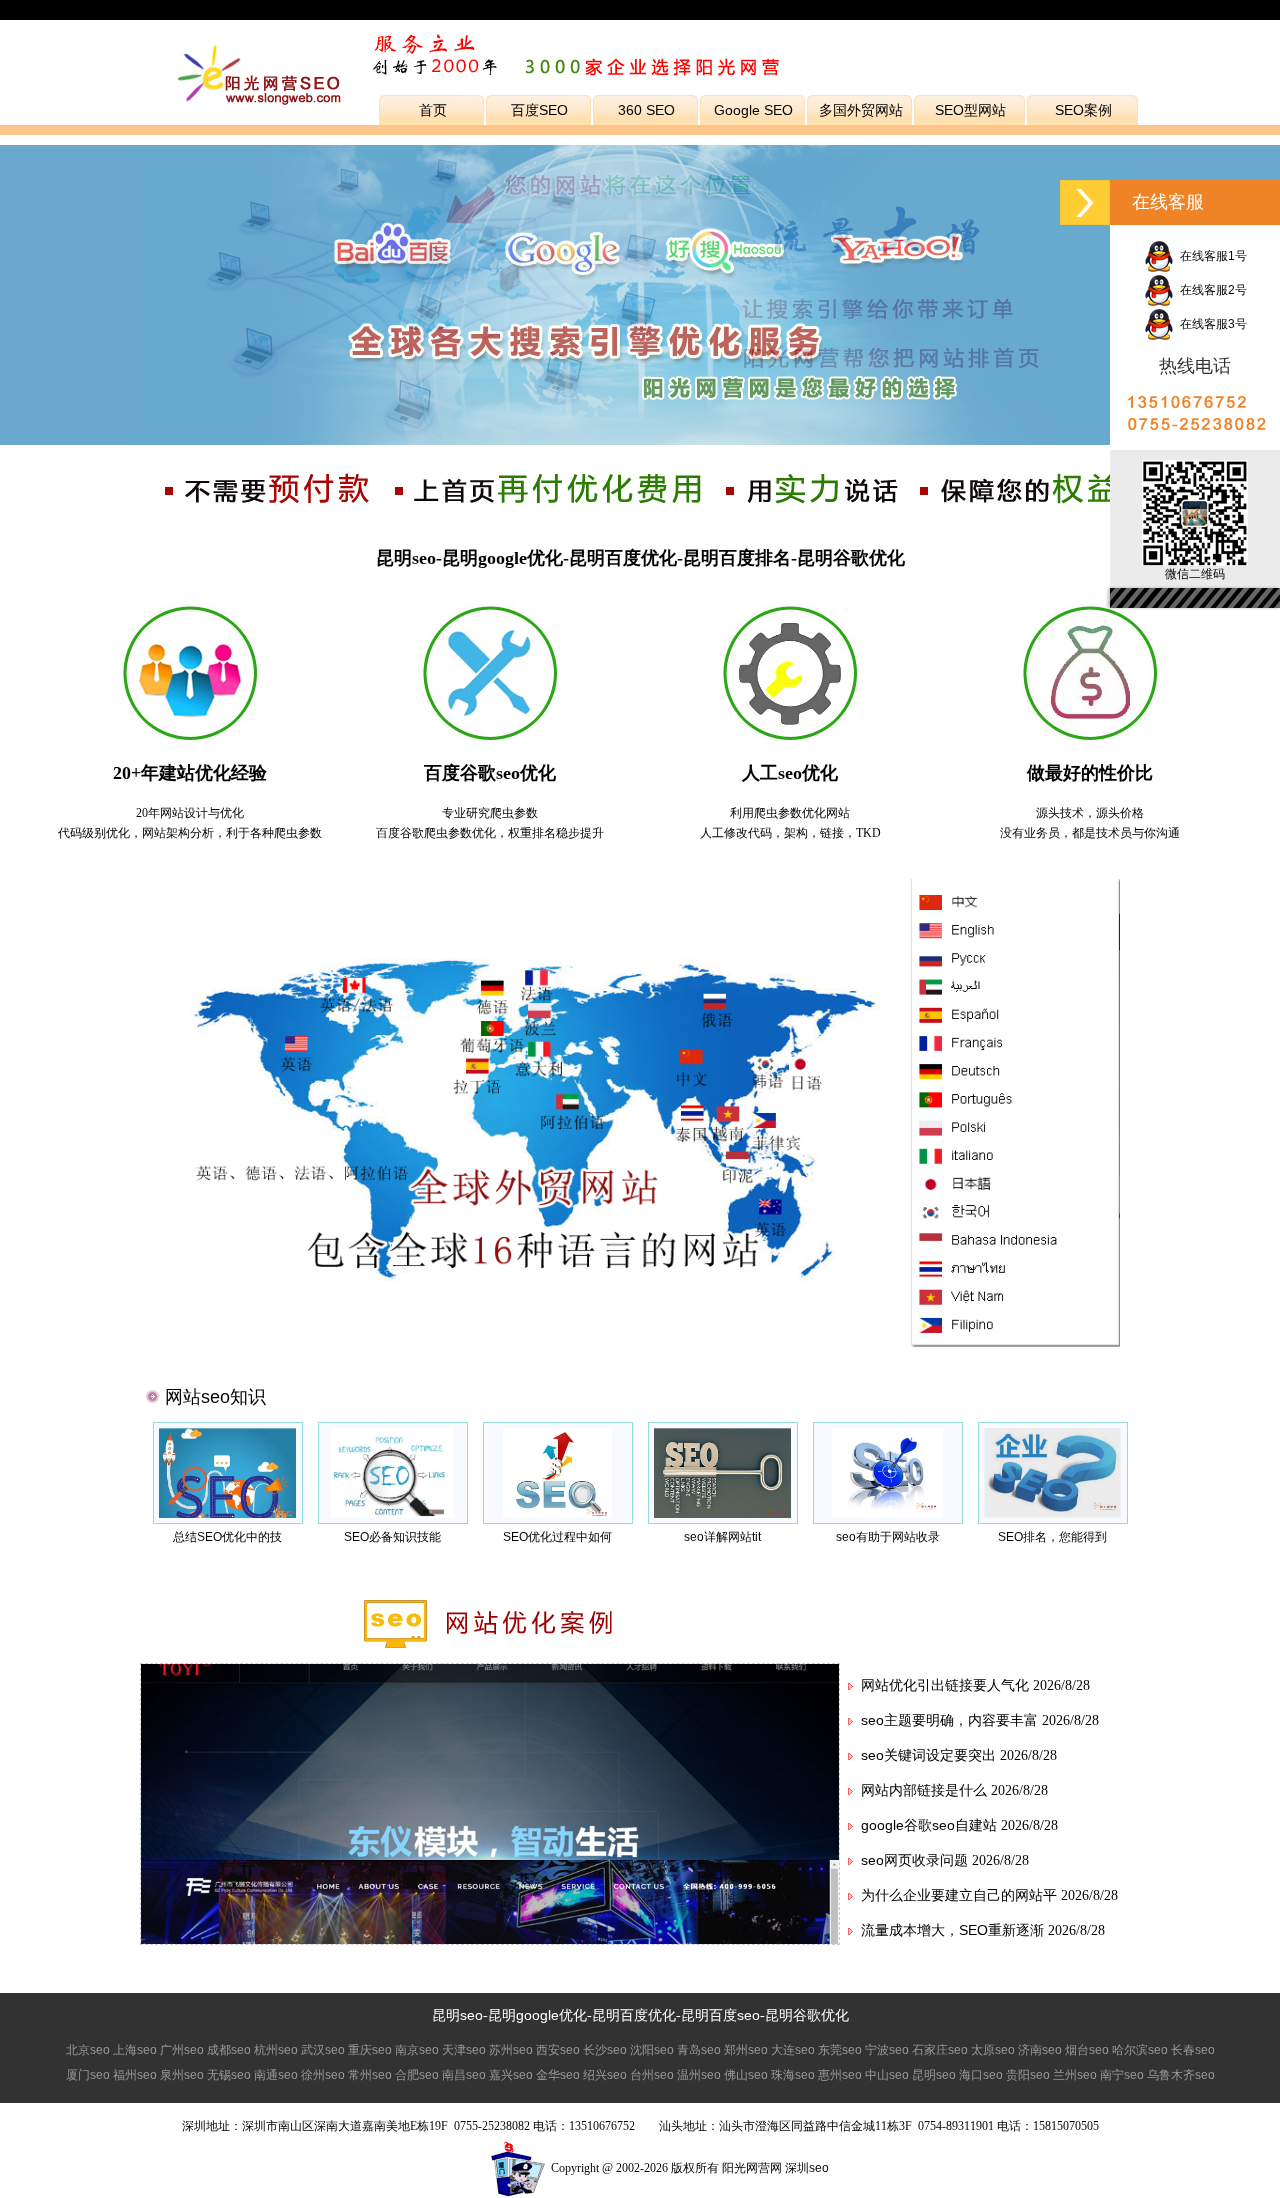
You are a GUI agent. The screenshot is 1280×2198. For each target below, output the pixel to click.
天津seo (464, 2050)
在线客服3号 (1210, 324)
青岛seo (699, 2050)
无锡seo (229, 2075)
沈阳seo (652, 2050)
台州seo (652, 2075)
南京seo (417, 2050)
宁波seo (887, 2050)
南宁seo (1122, 2075)
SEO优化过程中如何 (557, 1537)
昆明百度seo (720, 2015)
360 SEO (646, 110)
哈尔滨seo (1140, 2050)
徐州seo (323, 2075)
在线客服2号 (1210, 290)
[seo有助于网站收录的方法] (887, 1514)
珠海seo (793, 2075)
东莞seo (840, 2050)
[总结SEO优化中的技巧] (227, 1514)
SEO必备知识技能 (392, 1537)
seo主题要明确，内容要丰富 (949, 1720)
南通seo (276, 2075)
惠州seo (840, 2075)
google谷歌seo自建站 (929, 1825)
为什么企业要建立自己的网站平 (959, 1895)
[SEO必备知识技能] (392, 1514)
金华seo (558, 2075)
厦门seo (88, 2075)
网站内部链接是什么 (924, 1790)
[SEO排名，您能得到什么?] (1052, 1514)
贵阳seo (1028, 2075)
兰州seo (1075, 2075)
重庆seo (370, 2050)
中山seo (887, 2075)
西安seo (558, 2050)
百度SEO (539, 110)
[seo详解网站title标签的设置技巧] (722, 1514)
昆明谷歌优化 (807, 2015)
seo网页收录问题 (914, 1860)
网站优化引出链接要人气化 (945, 1685)
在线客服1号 (1210, 256)
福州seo (135, 2075)
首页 (433, 110)
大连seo (793, 2050)
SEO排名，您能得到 (1052, 1537)
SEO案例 (1083, 110)
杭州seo (276, 2050)
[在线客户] (1085, 202)
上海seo (135, 2050)
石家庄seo (940, 2050)
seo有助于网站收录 (888, 1537)
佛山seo (746, 2075)
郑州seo (746, 2050)
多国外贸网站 (861, 110)
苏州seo (511, 2050)
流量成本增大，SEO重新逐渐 (952, 1930)
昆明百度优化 (634, 2015)
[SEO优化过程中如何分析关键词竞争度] (558, 1514)
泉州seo (182, 2075)
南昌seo (464, 2075)
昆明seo (457, 2015)
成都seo (229, 2050)
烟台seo (1087, 2050)
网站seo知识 (215, 1397)
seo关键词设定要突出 (928, 1755)
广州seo (182, 2050)
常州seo (370, 2075)
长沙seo (605, 2050)
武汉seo (323, 2050)
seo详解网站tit (722, 1537)
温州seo (699, 2075)
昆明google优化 (537, 2015)
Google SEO (753, 110)
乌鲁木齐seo (1181, 2075)
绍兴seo (605, 2075)
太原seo (993, 2050)
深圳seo (807, 2168)
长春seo (1193, 2050)
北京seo (88, 2050)
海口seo (981, 2075)
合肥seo (417, 2075)
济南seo (1040, 2050)
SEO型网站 (970, 110)
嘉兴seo (511, 2075)
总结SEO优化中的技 (227, 1537)
